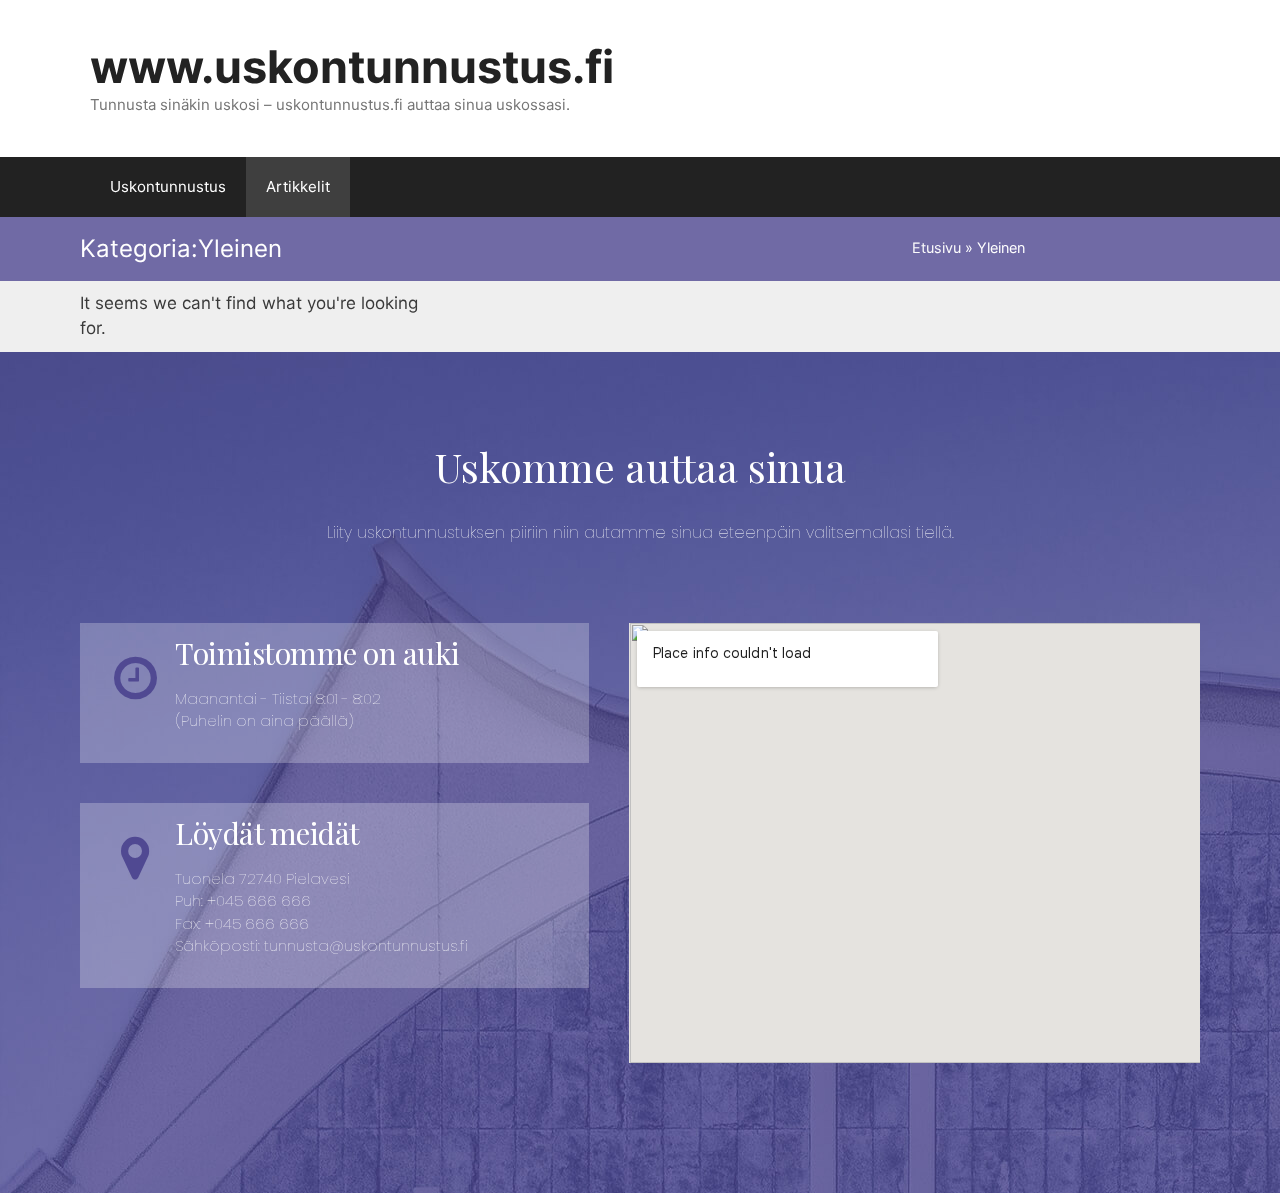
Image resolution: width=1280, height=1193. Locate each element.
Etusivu (936, 247)
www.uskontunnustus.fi (352, 66)
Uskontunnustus (168, 186)
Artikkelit (298, 186)
